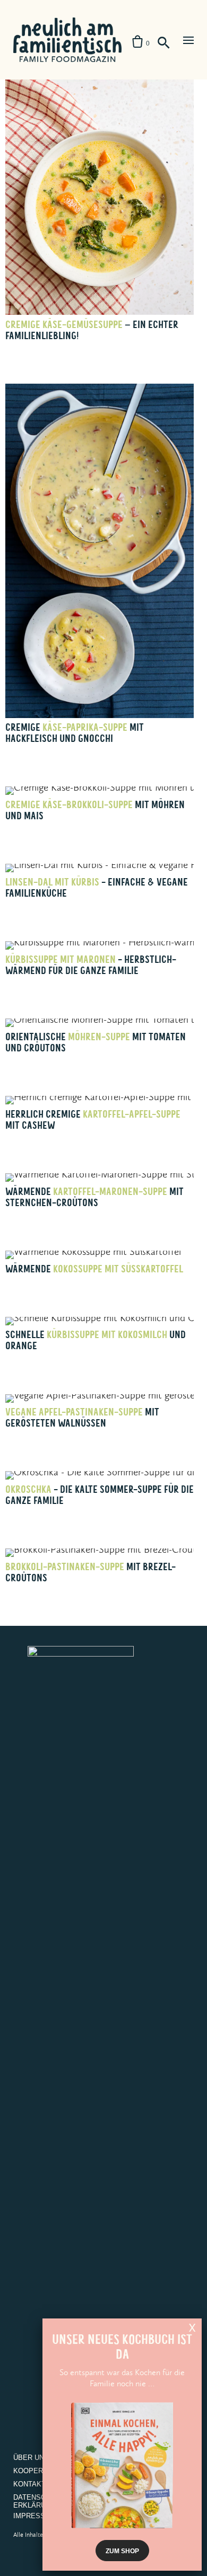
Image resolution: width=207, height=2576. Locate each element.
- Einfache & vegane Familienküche (97, 888)
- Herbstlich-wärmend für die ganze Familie (91, 965)
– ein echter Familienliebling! (92, 330)
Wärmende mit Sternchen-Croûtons (94, 1197)
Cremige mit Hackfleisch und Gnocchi (75, 733)
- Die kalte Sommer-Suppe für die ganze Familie (100, 1495)
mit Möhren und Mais (95, 810)
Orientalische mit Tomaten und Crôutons (96, 1042)
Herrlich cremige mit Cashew (93, 1120)
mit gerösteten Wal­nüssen (82, 1418)
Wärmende (94, 1269)
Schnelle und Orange (96, 1340)
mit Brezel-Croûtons (90, 1572)
